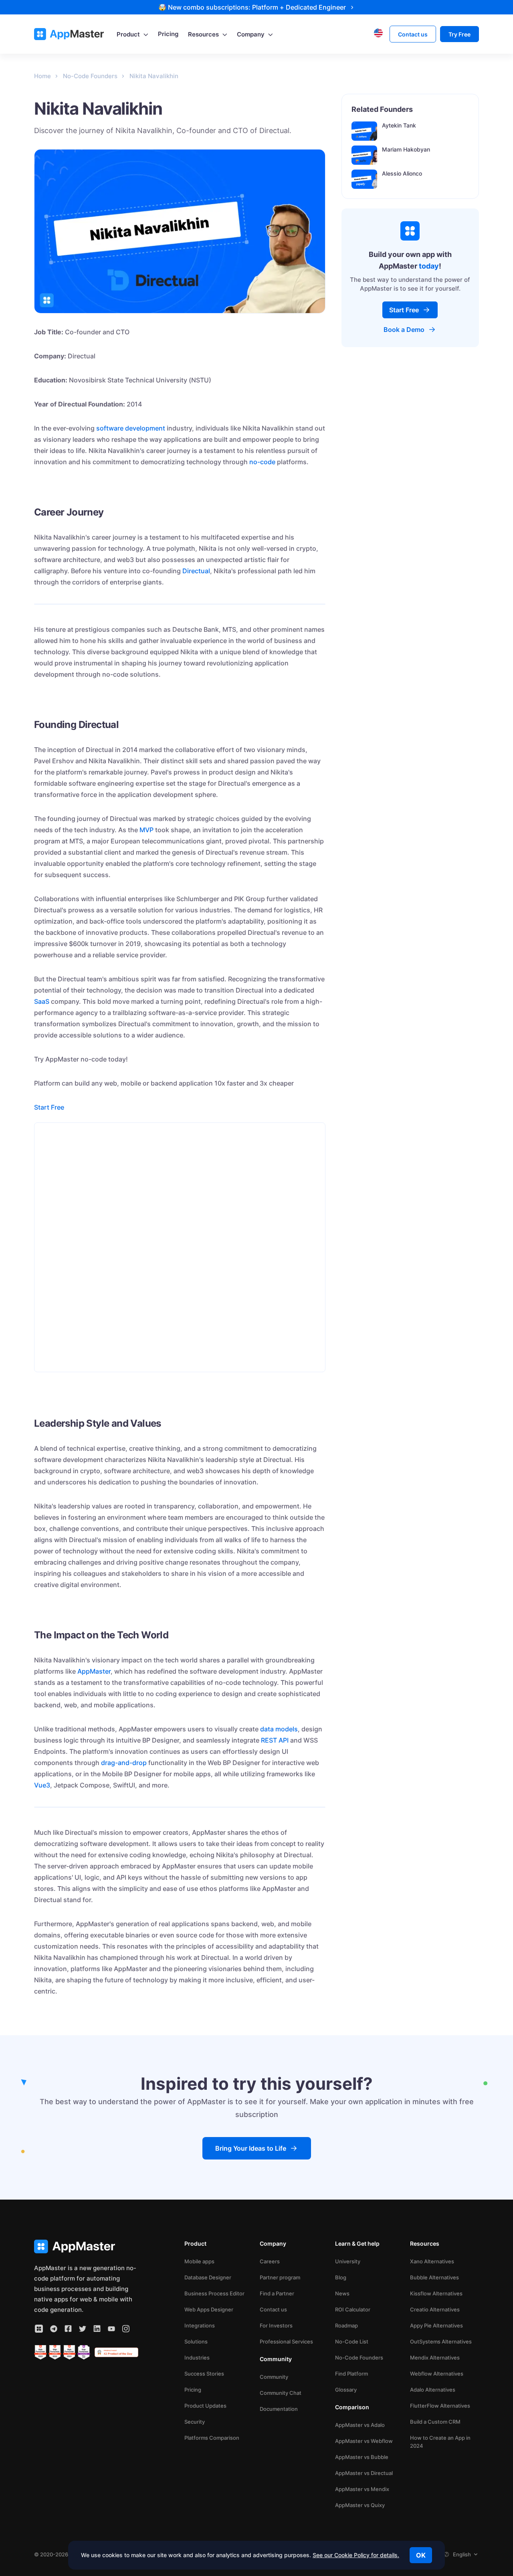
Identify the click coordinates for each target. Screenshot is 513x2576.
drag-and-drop (124, 1763)
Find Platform (351, 2374)
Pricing (193, 2390)
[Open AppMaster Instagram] (126, 2329)
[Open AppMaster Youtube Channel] (111, 2329)
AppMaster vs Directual (364, 2473)
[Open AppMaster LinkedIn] (97, 2329)
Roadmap (346, 2325)
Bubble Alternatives (434, 2277)
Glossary (346, 2390)
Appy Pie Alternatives (436, 2325)
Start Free (49, 1107)
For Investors (276, 2325)
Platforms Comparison (212, 2438)
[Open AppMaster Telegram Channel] (54, 2329)
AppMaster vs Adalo (360, 2425)
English (462, 2554)
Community (274, 2377)
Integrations (200, 2325)
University (348, 2261)
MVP (146, 830)
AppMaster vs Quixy (360, 2505)
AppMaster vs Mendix (362, 2489)
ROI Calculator (353, 2309)
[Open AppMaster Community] (39, 2329)
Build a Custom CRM (435, 2422)
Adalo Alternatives (433, 2390)
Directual (196, 571)
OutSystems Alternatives (441, 2341)
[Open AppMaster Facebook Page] (68, 2329)
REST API (275, 1740)
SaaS (42, 1001)
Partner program (280, 2277)
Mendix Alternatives (435, 2358)
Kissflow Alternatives (436, 2293)
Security (195, 2422)
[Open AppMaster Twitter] (83, 2329)
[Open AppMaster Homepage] (86, 2247)
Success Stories (204, 2374)
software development (131, 428)
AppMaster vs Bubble (362, 2457)
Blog (341, 2277)
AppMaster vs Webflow (364, 2441)
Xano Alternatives (432, 2261)
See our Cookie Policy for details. (356, 2555)
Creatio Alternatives (435, 2309)
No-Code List (352, 2341)
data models (279, 1729)
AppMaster (94, 1671)
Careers (270, 2261)
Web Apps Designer (209, 2309)
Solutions (196, 2341)
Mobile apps (199, 2261)
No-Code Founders (359, 2358)
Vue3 (42, 1785)
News (342, 2293)
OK (421, 2555)
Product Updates (205, 2406)
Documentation (279, 2409)
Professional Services (286, 2341)
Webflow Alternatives (437, 2374)
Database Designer (208, 2277)
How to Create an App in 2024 (440, 2442)
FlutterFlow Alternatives (440, 2406)
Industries (197, 2358)
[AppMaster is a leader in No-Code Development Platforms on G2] (40, 2352)
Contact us (273, 2309)
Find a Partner (277, 2293)
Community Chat (281, 2393)
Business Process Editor (214, 2293)
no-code (262, 462)
